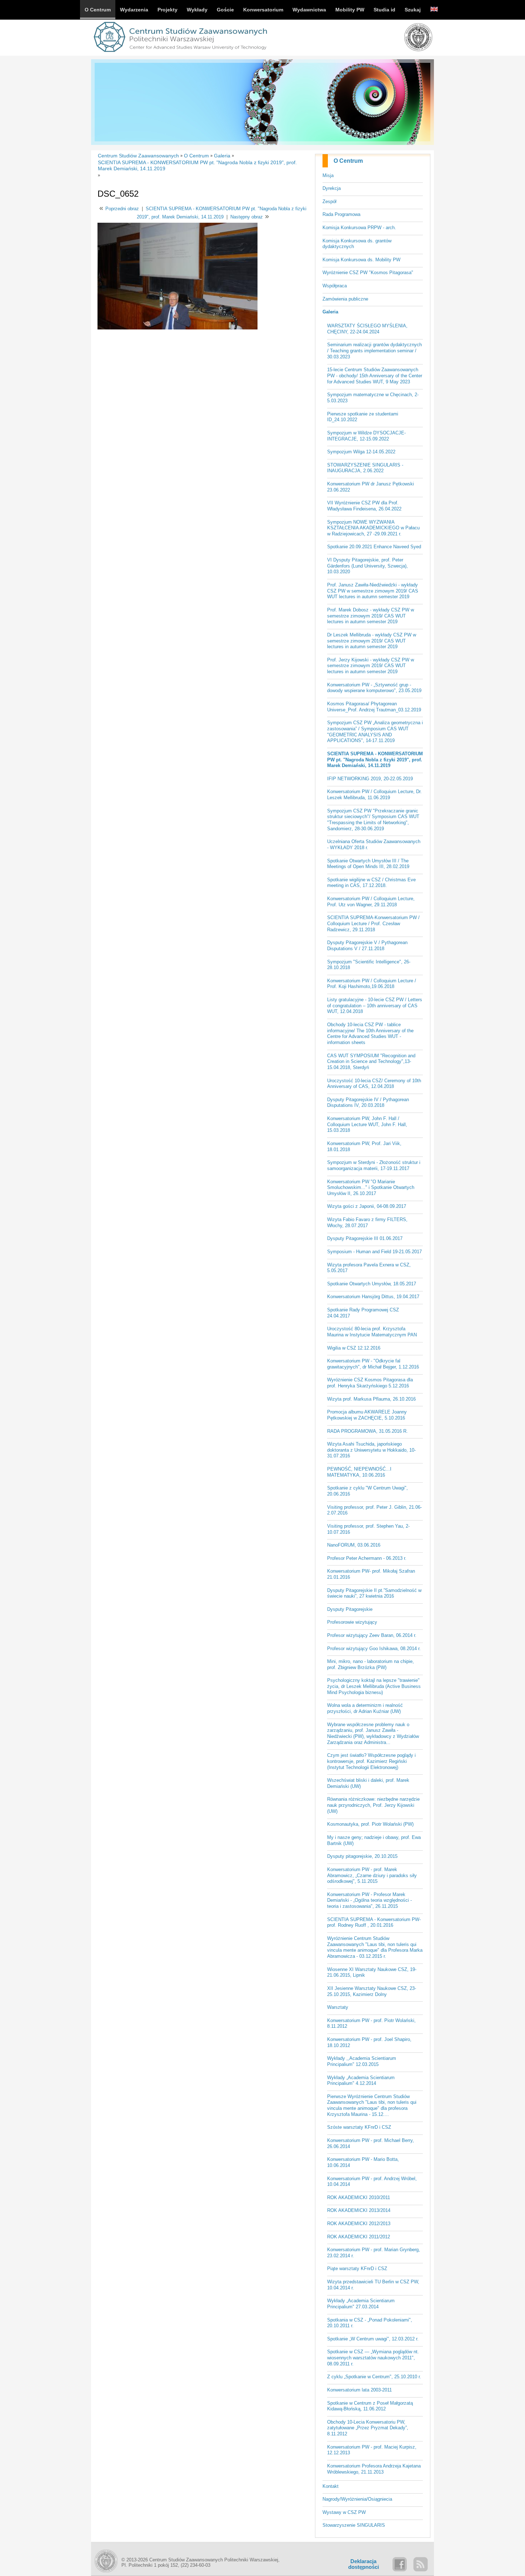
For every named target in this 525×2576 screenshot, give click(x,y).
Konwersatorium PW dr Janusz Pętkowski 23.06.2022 (371, 487)
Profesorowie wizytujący (352, 1622)
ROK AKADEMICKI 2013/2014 (359, 2210)
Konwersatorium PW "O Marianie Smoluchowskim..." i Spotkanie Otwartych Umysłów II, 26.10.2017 (371, 1188)
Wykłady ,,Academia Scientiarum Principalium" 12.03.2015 (362, 2061)
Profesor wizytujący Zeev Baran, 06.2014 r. (372, 1635)
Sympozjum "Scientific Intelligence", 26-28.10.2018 (369, 965)
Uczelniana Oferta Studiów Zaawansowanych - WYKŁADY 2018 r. (374, 845)
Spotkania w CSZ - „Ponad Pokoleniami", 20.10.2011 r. (370, 2323)
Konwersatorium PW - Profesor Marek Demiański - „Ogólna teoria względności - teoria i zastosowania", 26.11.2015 (369, 1900)
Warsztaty (338, 2007)
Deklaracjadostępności (364, 2564)
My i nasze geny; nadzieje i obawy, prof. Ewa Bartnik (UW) (374, 1840)
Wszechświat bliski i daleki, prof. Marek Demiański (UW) (368, 1783)
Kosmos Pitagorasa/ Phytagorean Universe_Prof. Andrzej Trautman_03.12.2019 (374, 707)
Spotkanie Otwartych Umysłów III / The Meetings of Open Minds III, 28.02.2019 (368, 864)
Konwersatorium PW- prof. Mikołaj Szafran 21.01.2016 (371, 1574)
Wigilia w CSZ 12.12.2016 (354, 1348)
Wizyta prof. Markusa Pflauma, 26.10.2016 (371, 1399)
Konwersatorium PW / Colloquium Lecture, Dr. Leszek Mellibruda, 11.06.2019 (374, 795)
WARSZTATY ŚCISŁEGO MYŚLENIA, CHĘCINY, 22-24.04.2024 (367, 329)
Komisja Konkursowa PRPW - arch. (359, 228)
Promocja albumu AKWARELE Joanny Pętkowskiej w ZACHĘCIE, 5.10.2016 (367, 1415)
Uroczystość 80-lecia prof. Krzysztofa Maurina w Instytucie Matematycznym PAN (372, 1332)
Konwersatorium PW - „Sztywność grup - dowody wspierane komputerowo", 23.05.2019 (374, 688)
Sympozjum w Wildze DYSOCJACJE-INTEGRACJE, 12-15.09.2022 (366, 436)
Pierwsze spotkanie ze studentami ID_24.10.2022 (363, 417)
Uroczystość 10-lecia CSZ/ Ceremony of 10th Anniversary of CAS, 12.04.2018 (374, 1084)
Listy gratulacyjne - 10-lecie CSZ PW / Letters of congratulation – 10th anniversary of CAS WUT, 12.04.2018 (375, 1005)
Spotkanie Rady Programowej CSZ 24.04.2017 (363, 1313)
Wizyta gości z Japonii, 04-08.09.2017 (367, 1206)
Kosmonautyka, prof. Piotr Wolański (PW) (370, 1824)
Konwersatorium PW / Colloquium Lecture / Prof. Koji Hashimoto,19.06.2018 (372, 984)
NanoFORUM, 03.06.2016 (354, 1545)
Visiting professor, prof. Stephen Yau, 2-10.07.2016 (368, 1529)
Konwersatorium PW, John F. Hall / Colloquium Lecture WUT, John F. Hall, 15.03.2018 (367, 1124)
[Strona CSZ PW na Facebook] (400, 2564)
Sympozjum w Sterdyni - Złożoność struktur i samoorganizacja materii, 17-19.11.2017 (374, 1165)
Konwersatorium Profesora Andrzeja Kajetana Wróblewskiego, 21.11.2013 (374, 2469)
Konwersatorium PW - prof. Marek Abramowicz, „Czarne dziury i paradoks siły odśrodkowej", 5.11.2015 (372, 1875)
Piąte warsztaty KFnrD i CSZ (357, 2269)
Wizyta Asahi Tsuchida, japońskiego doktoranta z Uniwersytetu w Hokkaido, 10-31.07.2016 (371, 1450)
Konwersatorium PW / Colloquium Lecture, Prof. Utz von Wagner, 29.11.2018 (371, 902)
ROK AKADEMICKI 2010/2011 (359, 2197)
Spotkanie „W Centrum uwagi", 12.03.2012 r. (373, 2339)
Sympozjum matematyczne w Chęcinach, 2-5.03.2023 (373, 398)
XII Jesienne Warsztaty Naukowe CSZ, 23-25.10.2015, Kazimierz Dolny (372, 1991)
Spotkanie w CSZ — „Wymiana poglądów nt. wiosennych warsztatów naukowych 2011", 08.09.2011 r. (373, 2358)
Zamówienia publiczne (345, 299)
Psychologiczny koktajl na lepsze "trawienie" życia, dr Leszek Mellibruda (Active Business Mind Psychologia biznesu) (374, 1686)
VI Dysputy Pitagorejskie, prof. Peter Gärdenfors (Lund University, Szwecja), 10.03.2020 (367, 566)
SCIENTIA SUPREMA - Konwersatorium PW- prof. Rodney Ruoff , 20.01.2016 (374, 1922)
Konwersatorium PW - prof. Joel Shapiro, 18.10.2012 (369, 2042)
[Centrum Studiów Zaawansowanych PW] (180, 53)
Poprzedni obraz (122, 209)
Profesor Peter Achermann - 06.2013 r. (367, 1558)
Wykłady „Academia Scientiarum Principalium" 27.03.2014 (361, 2304)
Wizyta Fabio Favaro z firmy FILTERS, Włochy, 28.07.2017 (367, 1223)
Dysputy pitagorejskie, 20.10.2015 (362, 1856)
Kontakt (331, 2486)
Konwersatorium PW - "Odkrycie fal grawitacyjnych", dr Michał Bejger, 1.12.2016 (373, 1364)
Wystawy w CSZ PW (344, 2512)
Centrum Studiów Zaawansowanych (138, 156)
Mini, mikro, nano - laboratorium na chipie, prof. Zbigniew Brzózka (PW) (371, 1664)
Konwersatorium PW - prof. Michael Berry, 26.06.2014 (371, 2143)
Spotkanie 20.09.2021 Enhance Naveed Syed (374, 547)
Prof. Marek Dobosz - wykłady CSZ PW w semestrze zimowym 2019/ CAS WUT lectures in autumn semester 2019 (371, 616)
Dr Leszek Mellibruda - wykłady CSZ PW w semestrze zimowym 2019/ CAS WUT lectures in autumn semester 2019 (372, 641)
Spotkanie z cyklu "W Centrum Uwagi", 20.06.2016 (367, 1491)
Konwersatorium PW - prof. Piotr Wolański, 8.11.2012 (371, 2023)
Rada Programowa (341, 214)
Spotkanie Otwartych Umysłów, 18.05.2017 (372, 1284)
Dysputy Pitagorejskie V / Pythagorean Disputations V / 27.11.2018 (367, 946)
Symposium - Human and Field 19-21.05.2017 (374, 1252)
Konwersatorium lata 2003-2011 (359, 2390)
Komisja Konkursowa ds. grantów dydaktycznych (357, 244)
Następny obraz (247, 217)
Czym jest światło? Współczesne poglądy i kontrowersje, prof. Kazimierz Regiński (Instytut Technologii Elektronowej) (371, 1761)
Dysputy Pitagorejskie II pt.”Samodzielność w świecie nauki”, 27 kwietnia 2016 (374, 1593)
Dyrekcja (332, 188)
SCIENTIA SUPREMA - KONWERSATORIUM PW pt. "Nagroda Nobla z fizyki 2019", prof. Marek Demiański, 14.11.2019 (375, 760)
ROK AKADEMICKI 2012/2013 (359, 2224)
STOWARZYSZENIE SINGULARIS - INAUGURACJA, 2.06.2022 (365, 468)
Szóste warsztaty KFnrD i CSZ (359, 2127)
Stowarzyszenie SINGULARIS (354, 2525)
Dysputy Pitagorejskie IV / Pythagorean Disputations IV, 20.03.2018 (368, 1103)
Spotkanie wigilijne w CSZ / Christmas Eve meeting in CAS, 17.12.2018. (371, 883)
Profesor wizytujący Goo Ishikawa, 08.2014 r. (374, 1649)
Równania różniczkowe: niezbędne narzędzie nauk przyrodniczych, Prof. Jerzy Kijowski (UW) (373, 1805)
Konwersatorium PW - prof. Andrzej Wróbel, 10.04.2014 (372, 2182)
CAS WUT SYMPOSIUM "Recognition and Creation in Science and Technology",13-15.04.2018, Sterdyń (371, 1062)
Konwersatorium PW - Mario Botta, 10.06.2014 (363, 2162)
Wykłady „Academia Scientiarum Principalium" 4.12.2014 (361, 2081)
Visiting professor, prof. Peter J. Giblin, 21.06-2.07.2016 (374, 1510)
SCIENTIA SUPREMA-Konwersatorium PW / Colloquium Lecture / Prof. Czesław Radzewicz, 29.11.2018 (373, 923)
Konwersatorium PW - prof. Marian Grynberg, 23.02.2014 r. (374, 2253)
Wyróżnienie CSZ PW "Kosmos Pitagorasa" (368, 273)
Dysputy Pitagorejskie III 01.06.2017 (365, 1238)
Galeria (330, 312)
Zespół (329, 201)
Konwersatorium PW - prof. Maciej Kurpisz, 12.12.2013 (372, 2450)
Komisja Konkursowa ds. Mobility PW (361, 260)
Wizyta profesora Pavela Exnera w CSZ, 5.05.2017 (369, 1268)
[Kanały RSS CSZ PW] (420, 2564)
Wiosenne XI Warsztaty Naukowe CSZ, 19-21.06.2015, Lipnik (372, 1972)
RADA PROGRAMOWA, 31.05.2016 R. (367, 1431)
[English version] (434, 10)
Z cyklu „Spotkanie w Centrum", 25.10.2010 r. (374, 2377)
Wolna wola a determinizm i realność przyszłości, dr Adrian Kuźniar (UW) (365, 1708)
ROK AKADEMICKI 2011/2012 (359, 2237)
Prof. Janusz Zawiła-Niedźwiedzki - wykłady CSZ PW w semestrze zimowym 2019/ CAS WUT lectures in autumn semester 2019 (373, 591)
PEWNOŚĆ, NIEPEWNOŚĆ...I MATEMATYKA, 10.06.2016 (359, 1472)
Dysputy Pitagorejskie (350, 1609)
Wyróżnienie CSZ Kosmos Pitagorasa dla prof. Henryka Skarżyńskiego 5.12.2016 (370, 1383)
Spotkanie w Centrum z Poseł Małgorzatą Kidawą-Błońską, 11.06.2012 (370, 2406)
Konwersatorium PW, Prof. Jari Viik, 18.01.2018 (364, 1146)
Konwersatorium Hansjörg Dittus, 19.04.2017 (373, 1297)
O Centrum (348, 161)
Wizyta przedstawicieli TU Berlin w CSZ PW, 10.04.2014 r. (373, 2285)
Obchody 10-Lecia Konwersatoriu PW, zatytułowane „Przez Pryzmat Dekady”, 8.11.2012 (368, 2428)
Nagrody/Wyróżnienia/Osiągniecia (357, 2499)
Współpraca (335, 286)
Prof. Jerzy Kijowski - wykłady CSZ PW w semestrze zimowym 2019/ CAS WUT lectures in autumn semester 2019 (371, 666)
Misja (328, 175)
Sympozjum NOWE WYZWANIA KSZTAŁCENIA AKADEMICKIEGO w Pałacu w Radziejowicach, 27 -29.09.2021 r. (373, 528)
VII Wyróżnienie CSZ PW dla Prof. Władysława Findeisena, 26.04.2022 (364, 506)
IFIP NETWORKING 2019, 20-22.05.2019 (370, 779)
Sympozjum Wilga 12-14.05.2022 (361, 452)
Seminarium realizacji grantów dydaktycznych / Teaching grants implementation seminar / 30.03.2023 (374, 351)
